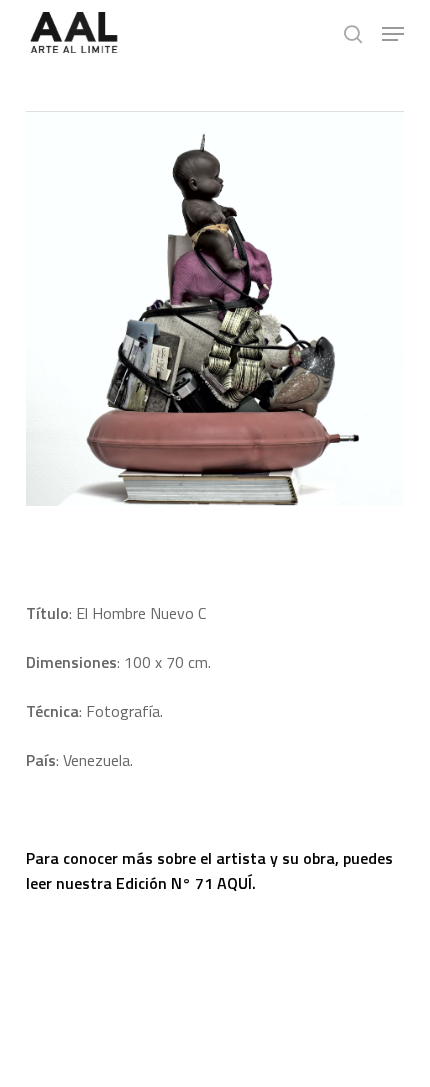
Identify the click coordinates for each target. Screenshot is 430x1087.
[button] (393, 34)
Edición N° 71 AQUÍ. (186, 883)
